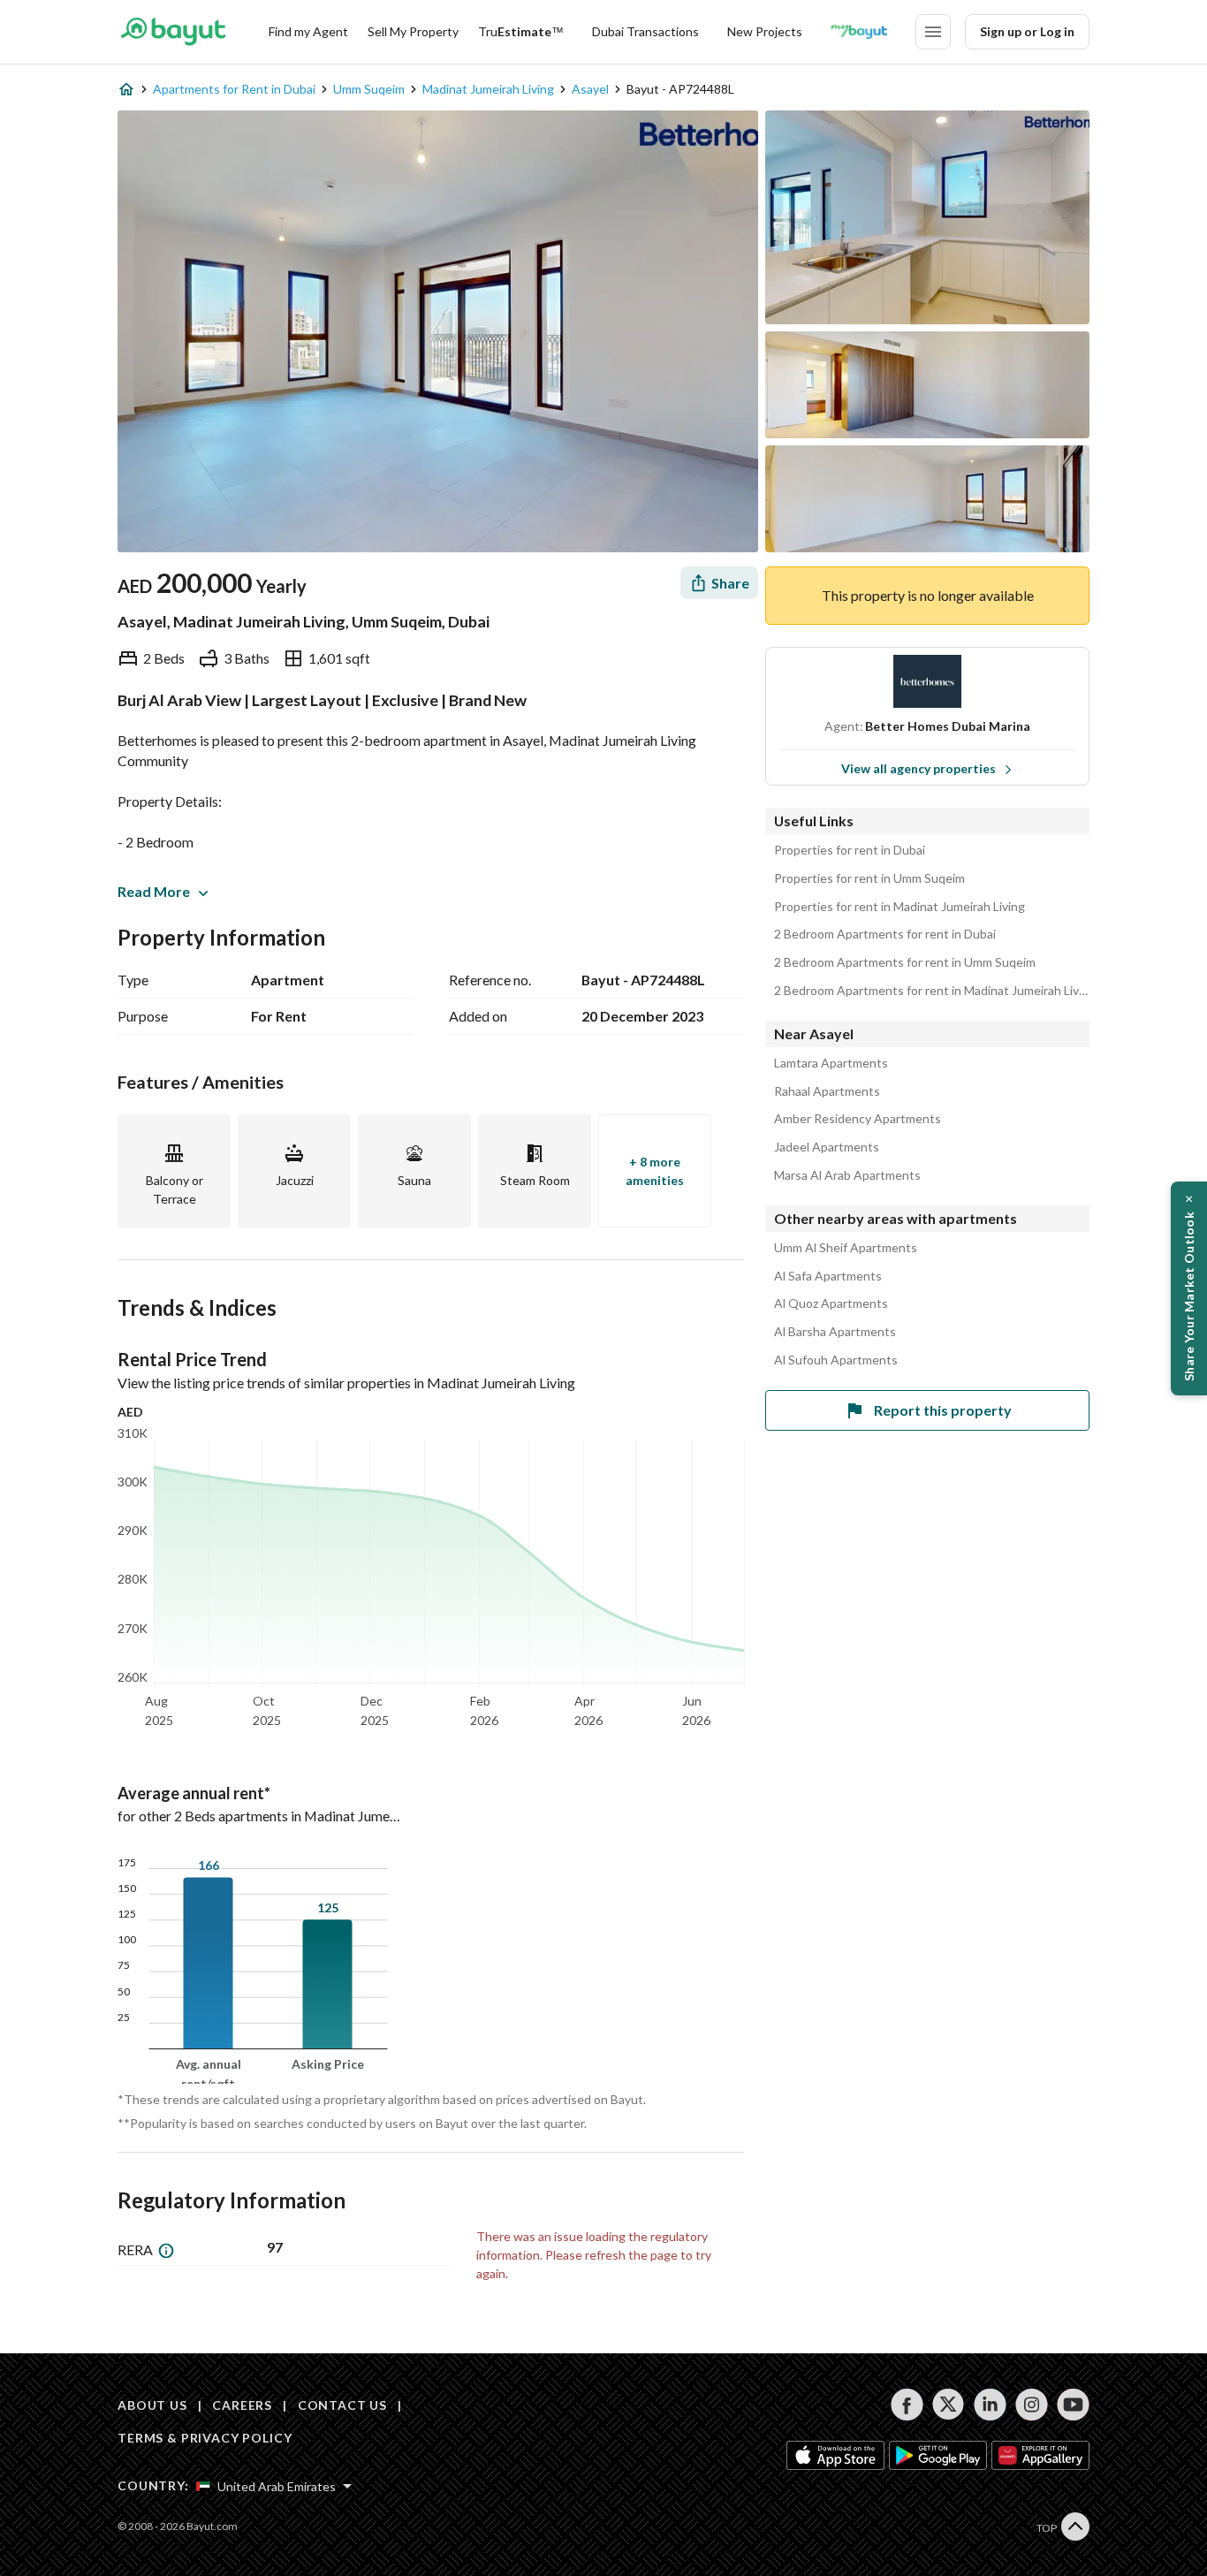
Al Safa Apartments (828, 1276)
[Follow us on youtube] (1073, 2405)
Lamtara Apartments (831, 1063)
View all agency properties (919, 768)
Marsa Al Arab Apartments (847, 1175)
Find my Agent (308, 31)
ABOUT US (152, 2405)
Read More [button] (154, 891)
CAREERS (242, 2405)
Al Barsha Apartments (835, 1332)
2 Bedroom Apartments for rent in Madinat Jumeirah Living (932, 991)
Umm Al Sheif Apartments (846, 1248)
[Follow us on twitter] (949, 2405)
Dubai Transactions (645, 31)
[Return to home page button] (173, 32)
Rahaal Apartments (827, 1091)
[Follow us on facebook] (907, 2405)
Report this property (943, 1410)
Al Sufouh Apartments (836, 1360)
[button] (1189, 1288)
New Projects (765, 31)
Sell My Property (413, 31)
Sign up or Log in (1027, 31)
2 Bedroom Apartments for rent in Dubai (885, 934)
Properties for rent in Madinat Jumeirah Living (900, 907)
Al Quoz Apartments (831, 1303)
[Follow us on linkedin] (990, 2405)
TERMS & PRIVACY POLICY (205, 2438)
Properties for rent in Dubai (850, 850)
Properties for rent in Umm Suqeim (869, 878)
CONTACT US (342, 2405)
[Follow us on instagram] (1032, 2405)
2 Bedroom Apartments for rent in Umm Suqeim (905, 962)
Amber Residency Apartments (858, 1119)
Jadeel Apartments (827, 1147)
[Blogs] (859, 32)
